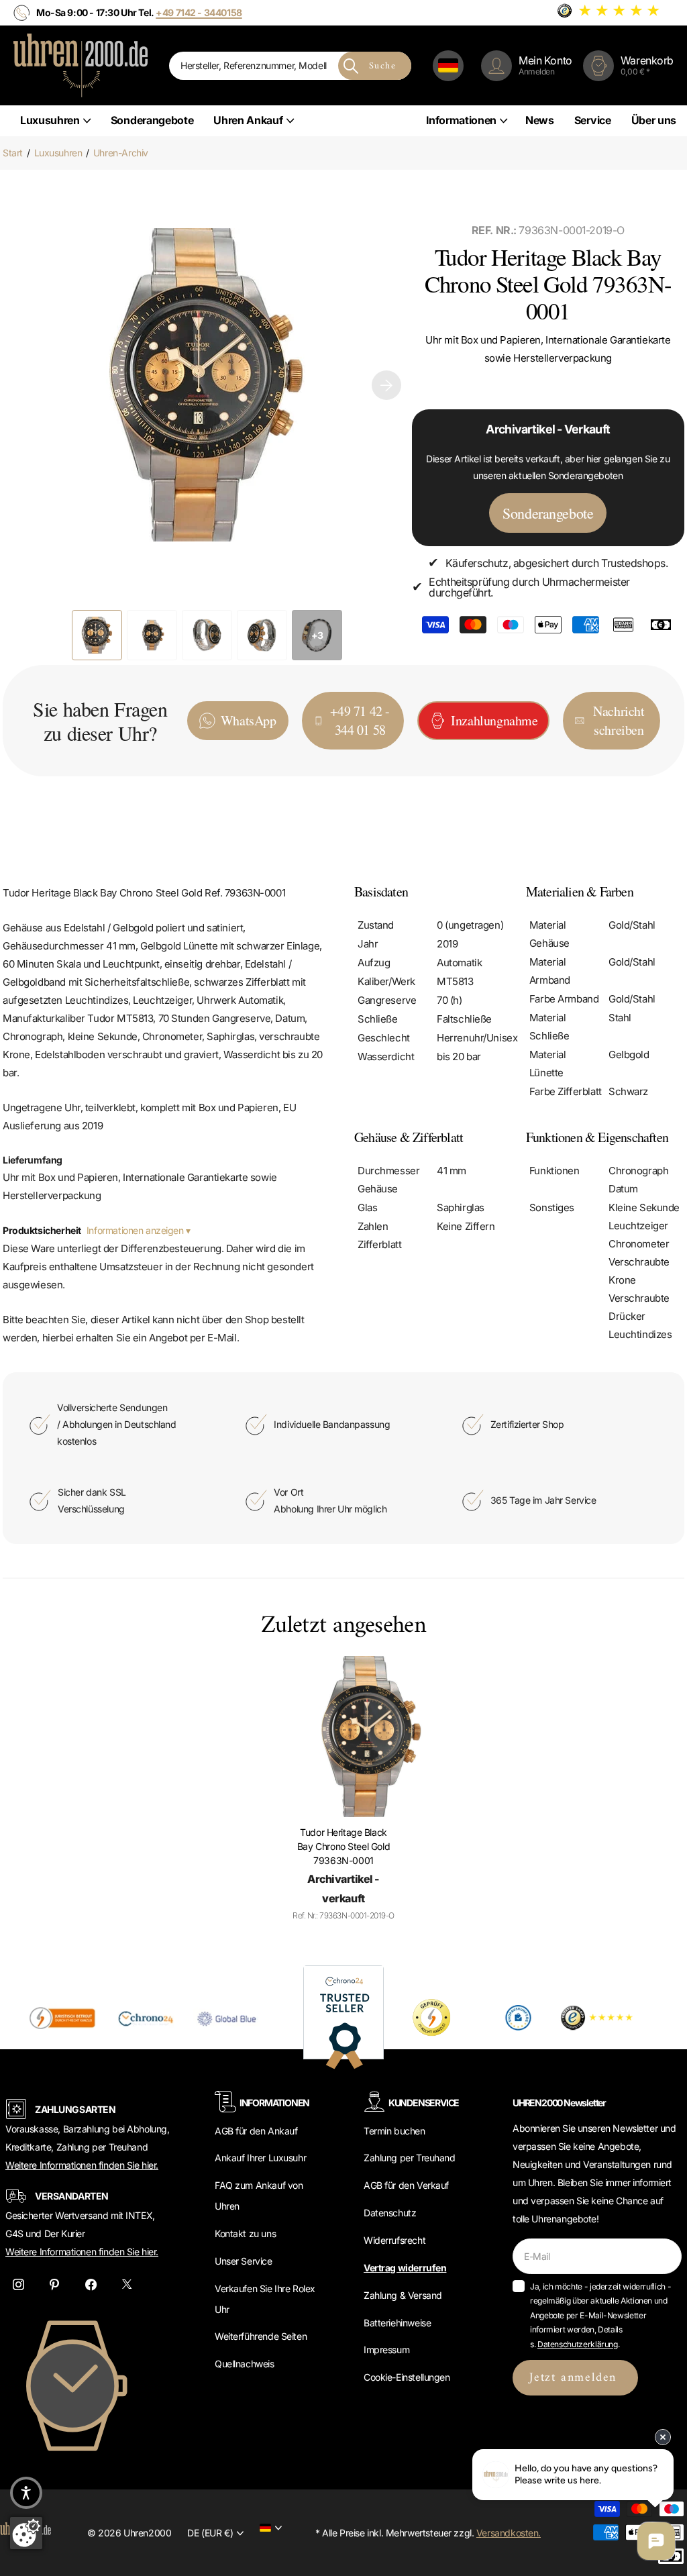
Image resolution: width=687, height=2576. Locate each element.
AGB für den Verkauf (406, 2185)
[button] (386, 385)
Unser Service (244, 2261)
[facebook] (91, 2284)
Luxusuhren (58, 153)
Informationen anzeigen (136, 1230)
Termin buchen (394, 2131)
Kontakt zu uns (245, 2233)
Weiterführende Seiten (261, 2336)
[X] (127, 2284)
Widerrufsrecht (394, 2240)
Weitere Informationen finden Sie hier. (82, 2165)
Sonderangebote (152, 120)
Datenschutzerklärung (578, 2344)
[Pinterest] (54, 2284)
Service (593, 120)
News (540, 120)
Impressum (386, 2350)
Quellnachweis (245, 2364)
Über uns (654, 120)
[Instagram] (18, 2284)
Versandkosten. (509, 2533)
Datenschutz (390, 2213)
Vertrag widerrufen (405, 2268)
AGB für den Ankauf (256, 2131)
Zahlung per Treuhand (410, 2158)
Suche (382, 66)
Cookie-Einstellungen (407, 2377)
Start (13, 153)
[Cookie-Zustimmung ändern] (26, 2533)
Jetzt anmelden (575, 2378)
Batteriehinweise (397, 2323)
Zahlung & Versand (403, 2295)
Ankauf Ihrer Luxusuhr (260, 2158)
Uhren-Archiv (121, 153)
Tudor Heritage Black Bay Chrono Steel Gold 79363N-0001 (343, 1846)
